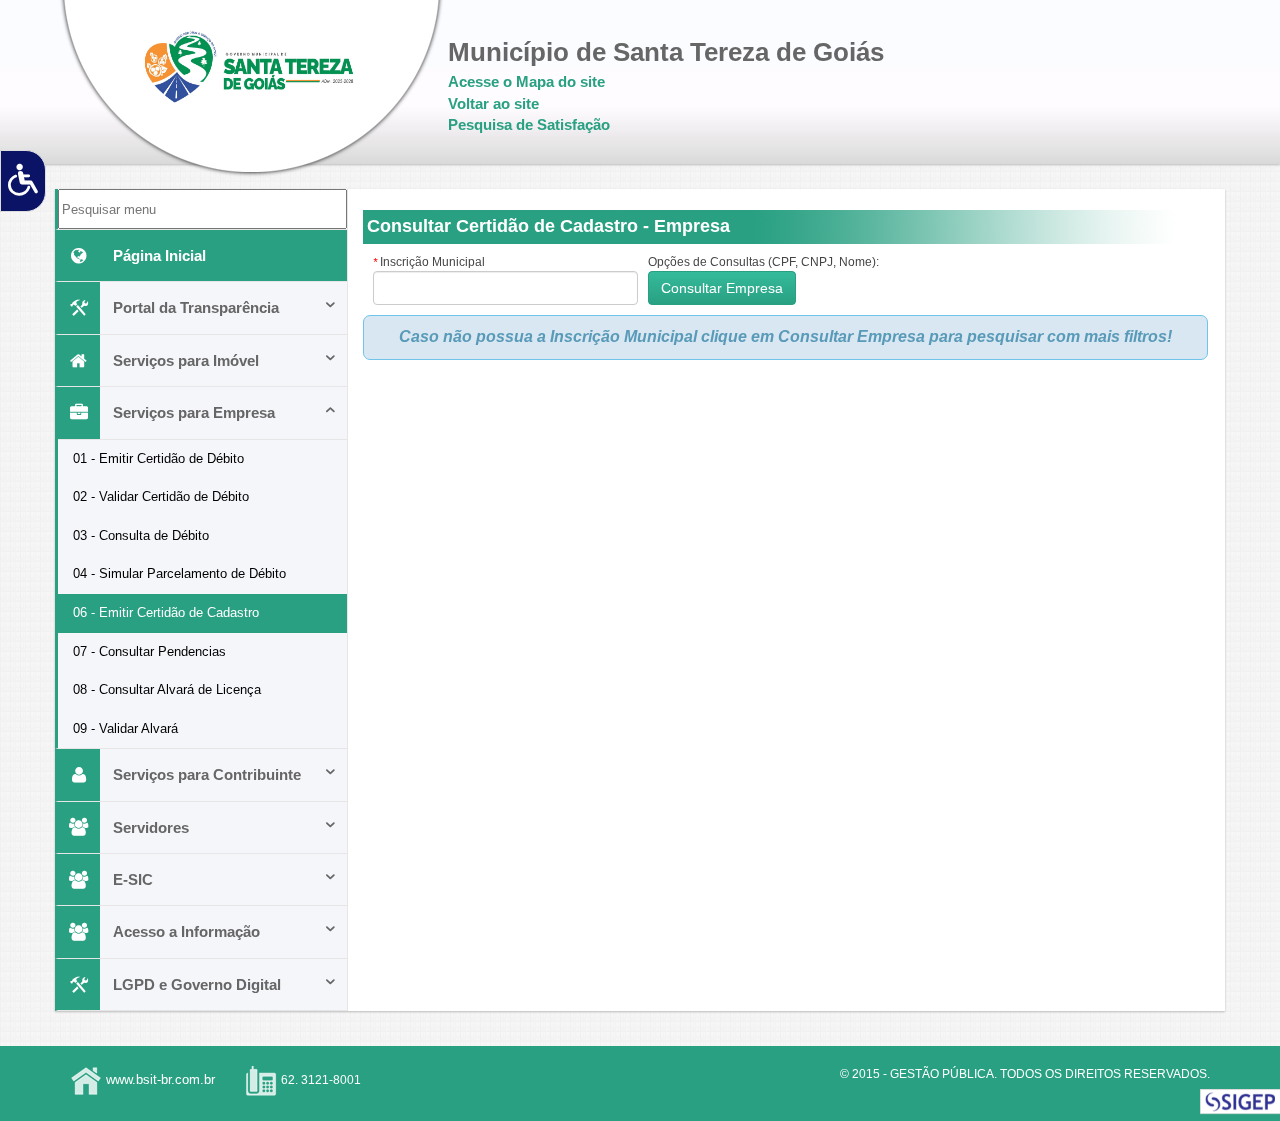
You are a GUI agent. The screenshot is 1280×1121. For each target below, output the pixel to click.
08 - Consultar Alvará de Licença (167, 689)
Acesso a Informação (186, 931)
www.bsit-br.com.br (160, 1080)
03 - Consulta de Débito (141, 535)
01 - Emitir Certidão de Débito (158, 458)
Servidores (151, 827)
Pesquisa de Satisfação (529, 124)
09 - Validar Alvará (125, 728)
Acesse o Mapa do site (526, 81)
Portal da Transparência (196, 307)
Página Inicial (159, 255)
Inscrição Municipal (429, 262)
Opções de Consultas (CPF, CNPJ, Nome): (763, 262)
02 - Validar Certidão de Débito (161, 496)
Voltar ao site (493, 103)
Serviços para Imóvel (186, 360)
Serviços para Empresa (194, 412)
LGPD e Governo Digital (197, 984)
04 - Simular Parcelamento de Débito (179, 573)
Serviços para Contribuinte (207, 774)
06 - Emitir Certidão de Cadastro (166, 612)
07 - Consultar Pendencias (149, 651)
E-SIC (133, 879)
